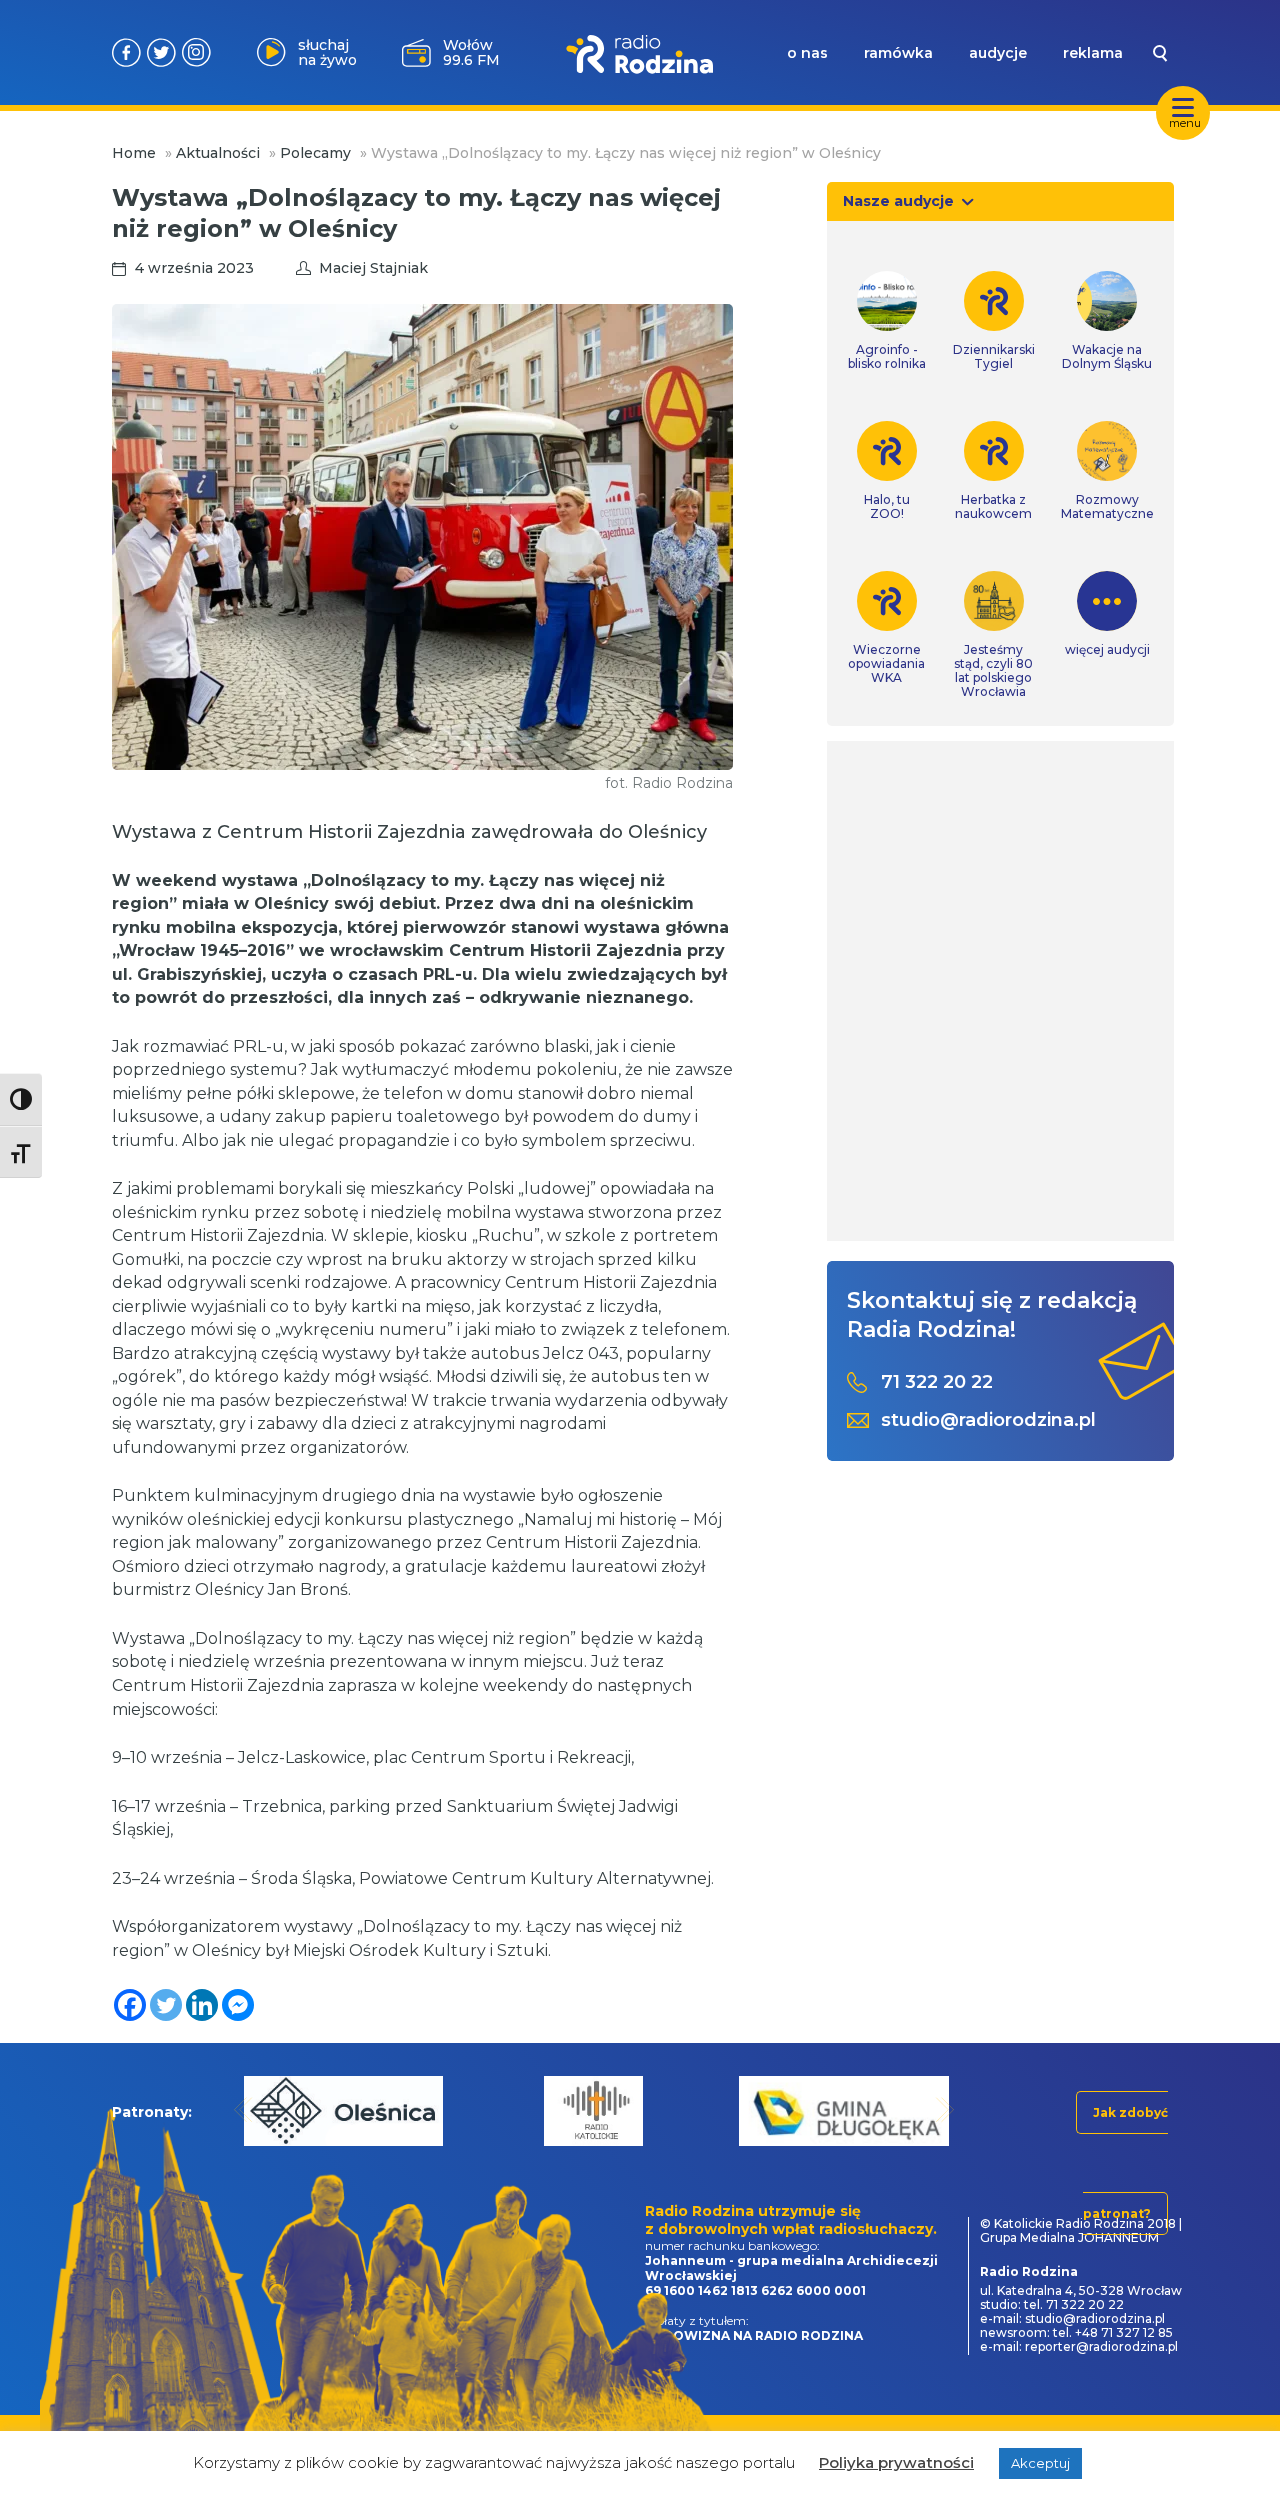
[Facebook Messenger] (238, 2005)
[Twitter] (166, 2005)
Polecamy (315, 153)
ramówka (898, 53)
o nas (807, 53)
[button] (243, 2109)
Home (134, 153)
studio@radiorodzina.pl (988, 1420)
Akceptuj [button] (1040, 2463)
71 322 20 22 (937, 1382)
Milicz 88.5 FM (471, 52)
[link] (887, 321)
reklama (1093, 53)
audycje (998, 53)
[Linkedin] (202, 2005)
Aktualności (218, 153)
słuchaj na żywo (327, 52)
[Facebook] (130, 2005)
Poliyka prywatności (896, 2462)
